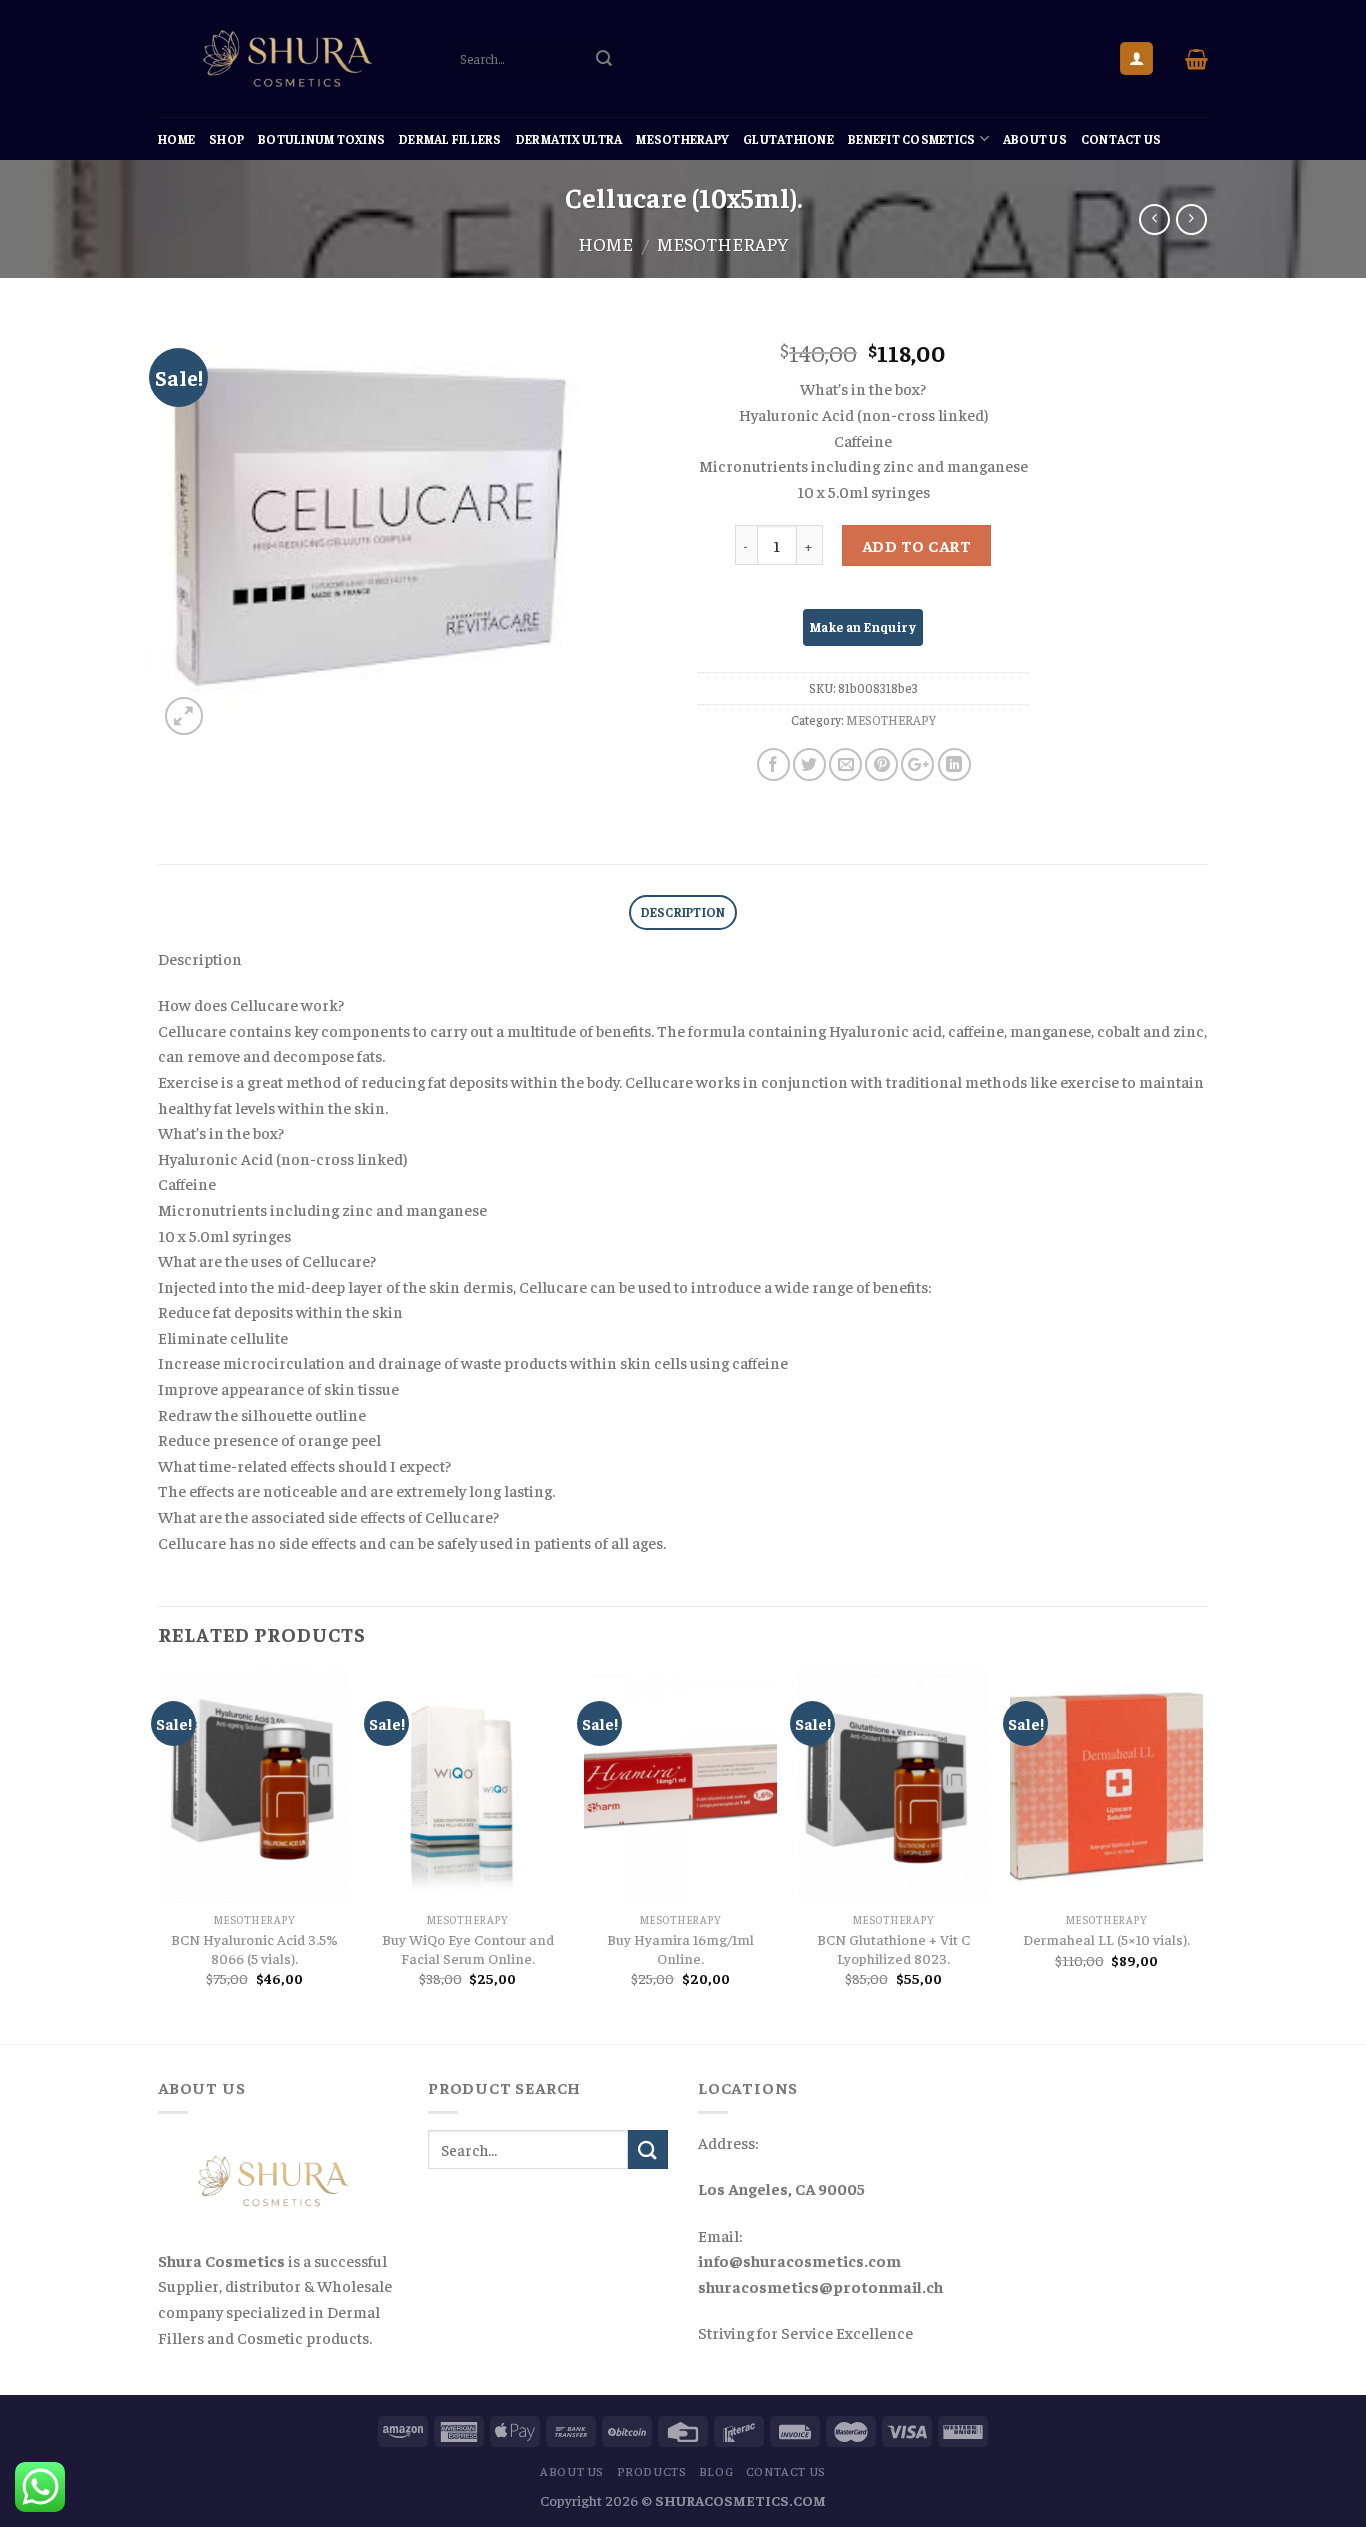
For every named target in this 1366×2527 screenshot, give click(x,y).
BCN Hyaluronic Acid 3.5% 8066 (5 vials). (254, 1948)
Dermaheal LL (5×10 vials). (1106, 1939)
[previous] (159, 1855)
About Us (1035, 139)
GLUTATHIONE (788, 139)
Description (683, 912)
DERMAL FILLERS (450, 139)
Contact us (1121, 139)
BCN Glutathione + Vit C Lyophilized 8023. (893, 1948)
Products (652, 2471)
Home (176, 139)
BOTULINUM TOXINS (321, 139)
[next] (1202, 1855)
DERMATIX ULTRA (569, 139)
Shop (226, 139)
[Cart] (1196, 59)
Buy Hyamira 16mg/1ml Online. (680, 1948)
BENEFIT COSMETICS (911, 139)
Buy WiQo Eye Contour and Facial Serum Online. (468, 1948)
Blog (716, 2471)
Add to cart (916, 545)
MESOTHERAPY (682, 139)
